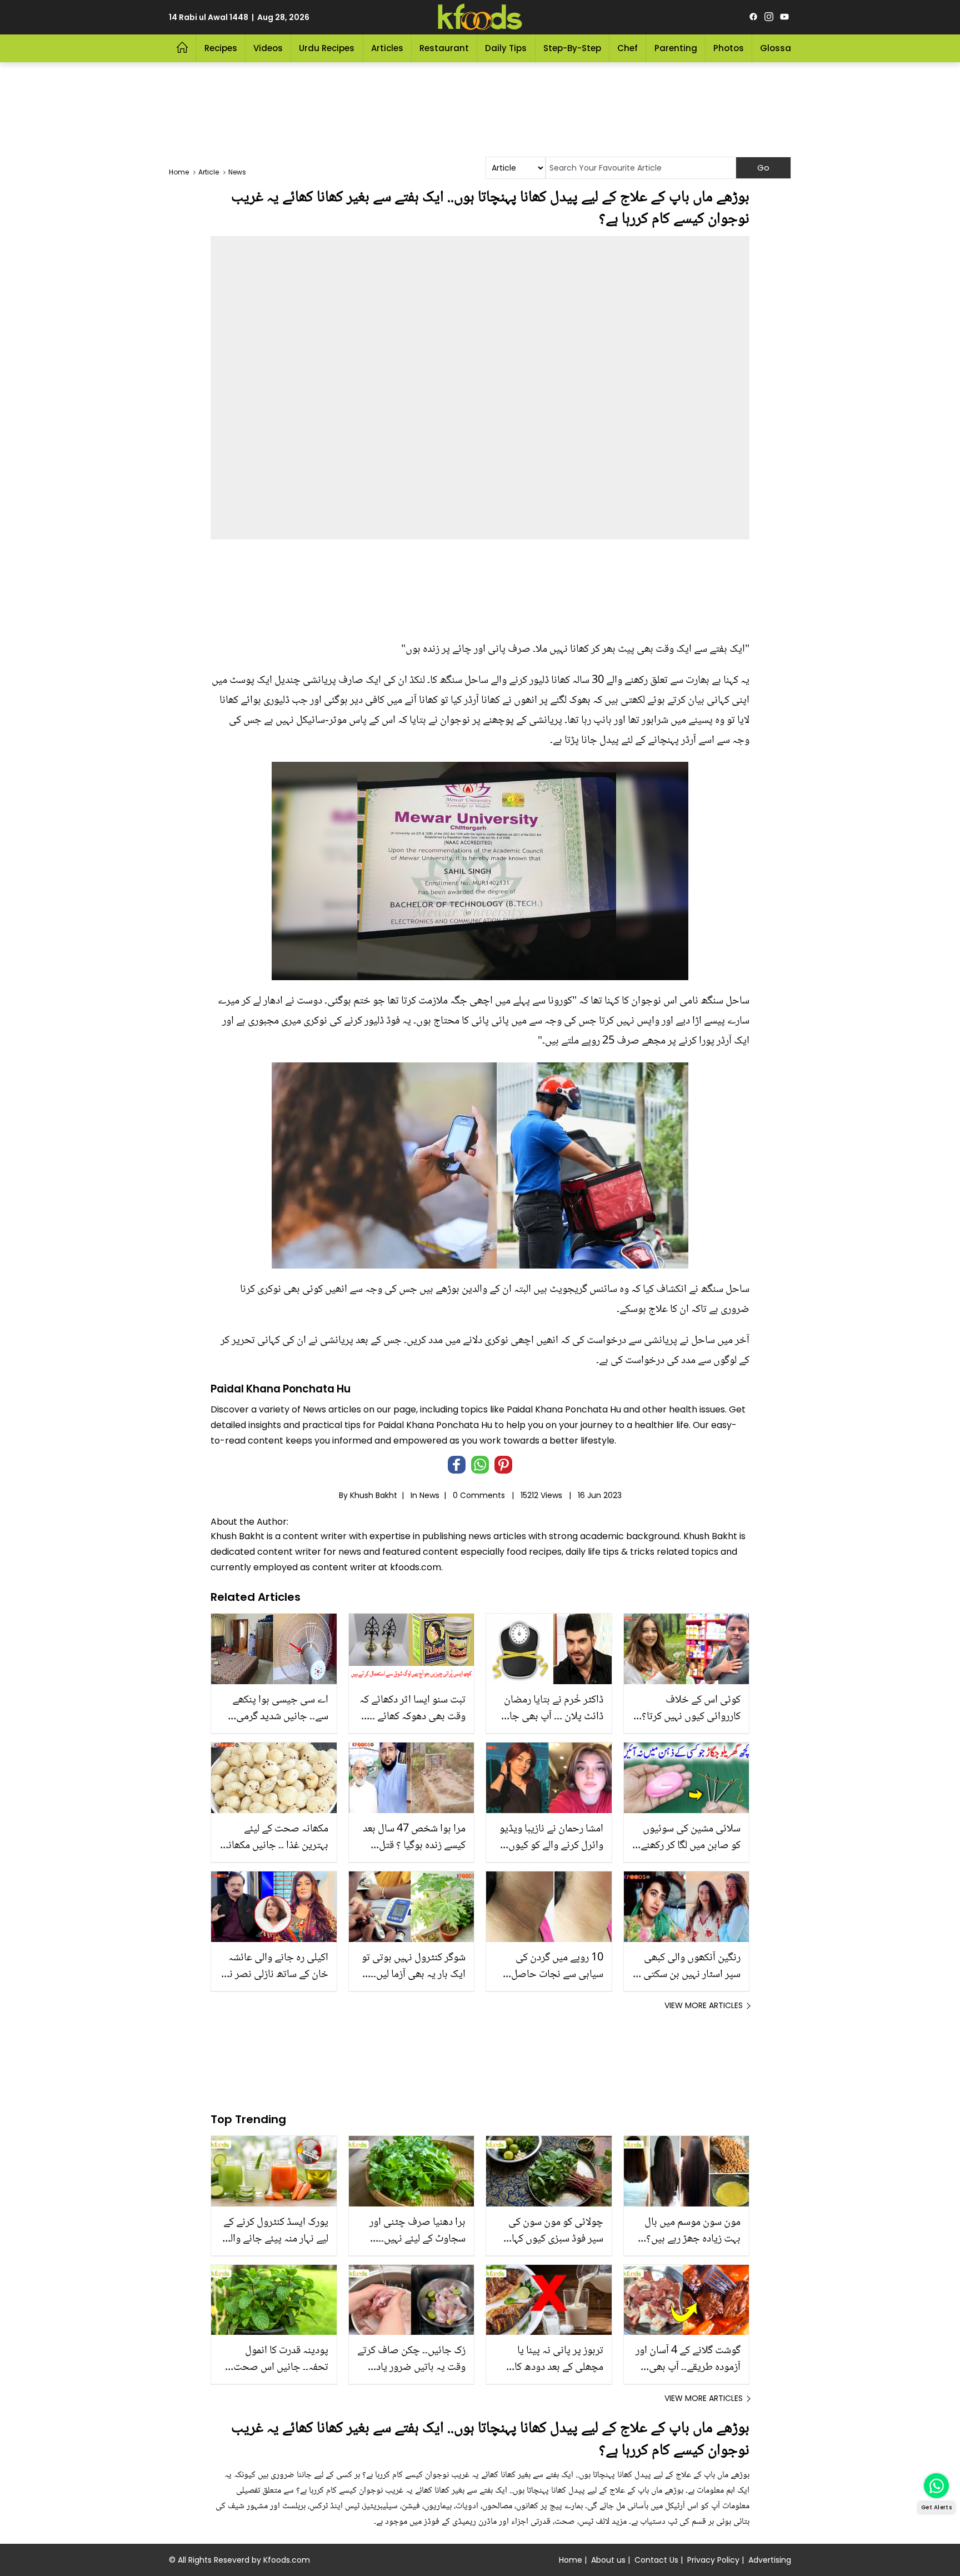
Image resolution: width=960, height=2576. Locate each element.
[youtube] (784, 17)
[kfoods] (480, 17)
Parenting (676, 48)
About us (608, 2560)
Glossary (780, 48)
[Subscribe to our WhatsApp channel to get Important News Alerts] (936, 2486)
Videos (268, 48)
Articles (387, 48)
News (429, 1495)
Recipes (221, 48)
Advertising (770, 2560)
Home (571, 2560)
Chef (627, 48)
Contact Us (656, 2560)
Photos (729, 48)
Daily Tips (506, 48)
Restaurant (444, 48)
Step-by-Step (572, 48)
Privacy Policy (713, 2560)
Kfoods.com (287, 2560)
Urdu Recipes (327, 48)
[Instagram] (769, 17)
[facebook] (753, 17)
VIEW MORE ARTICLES (704, 2005)
